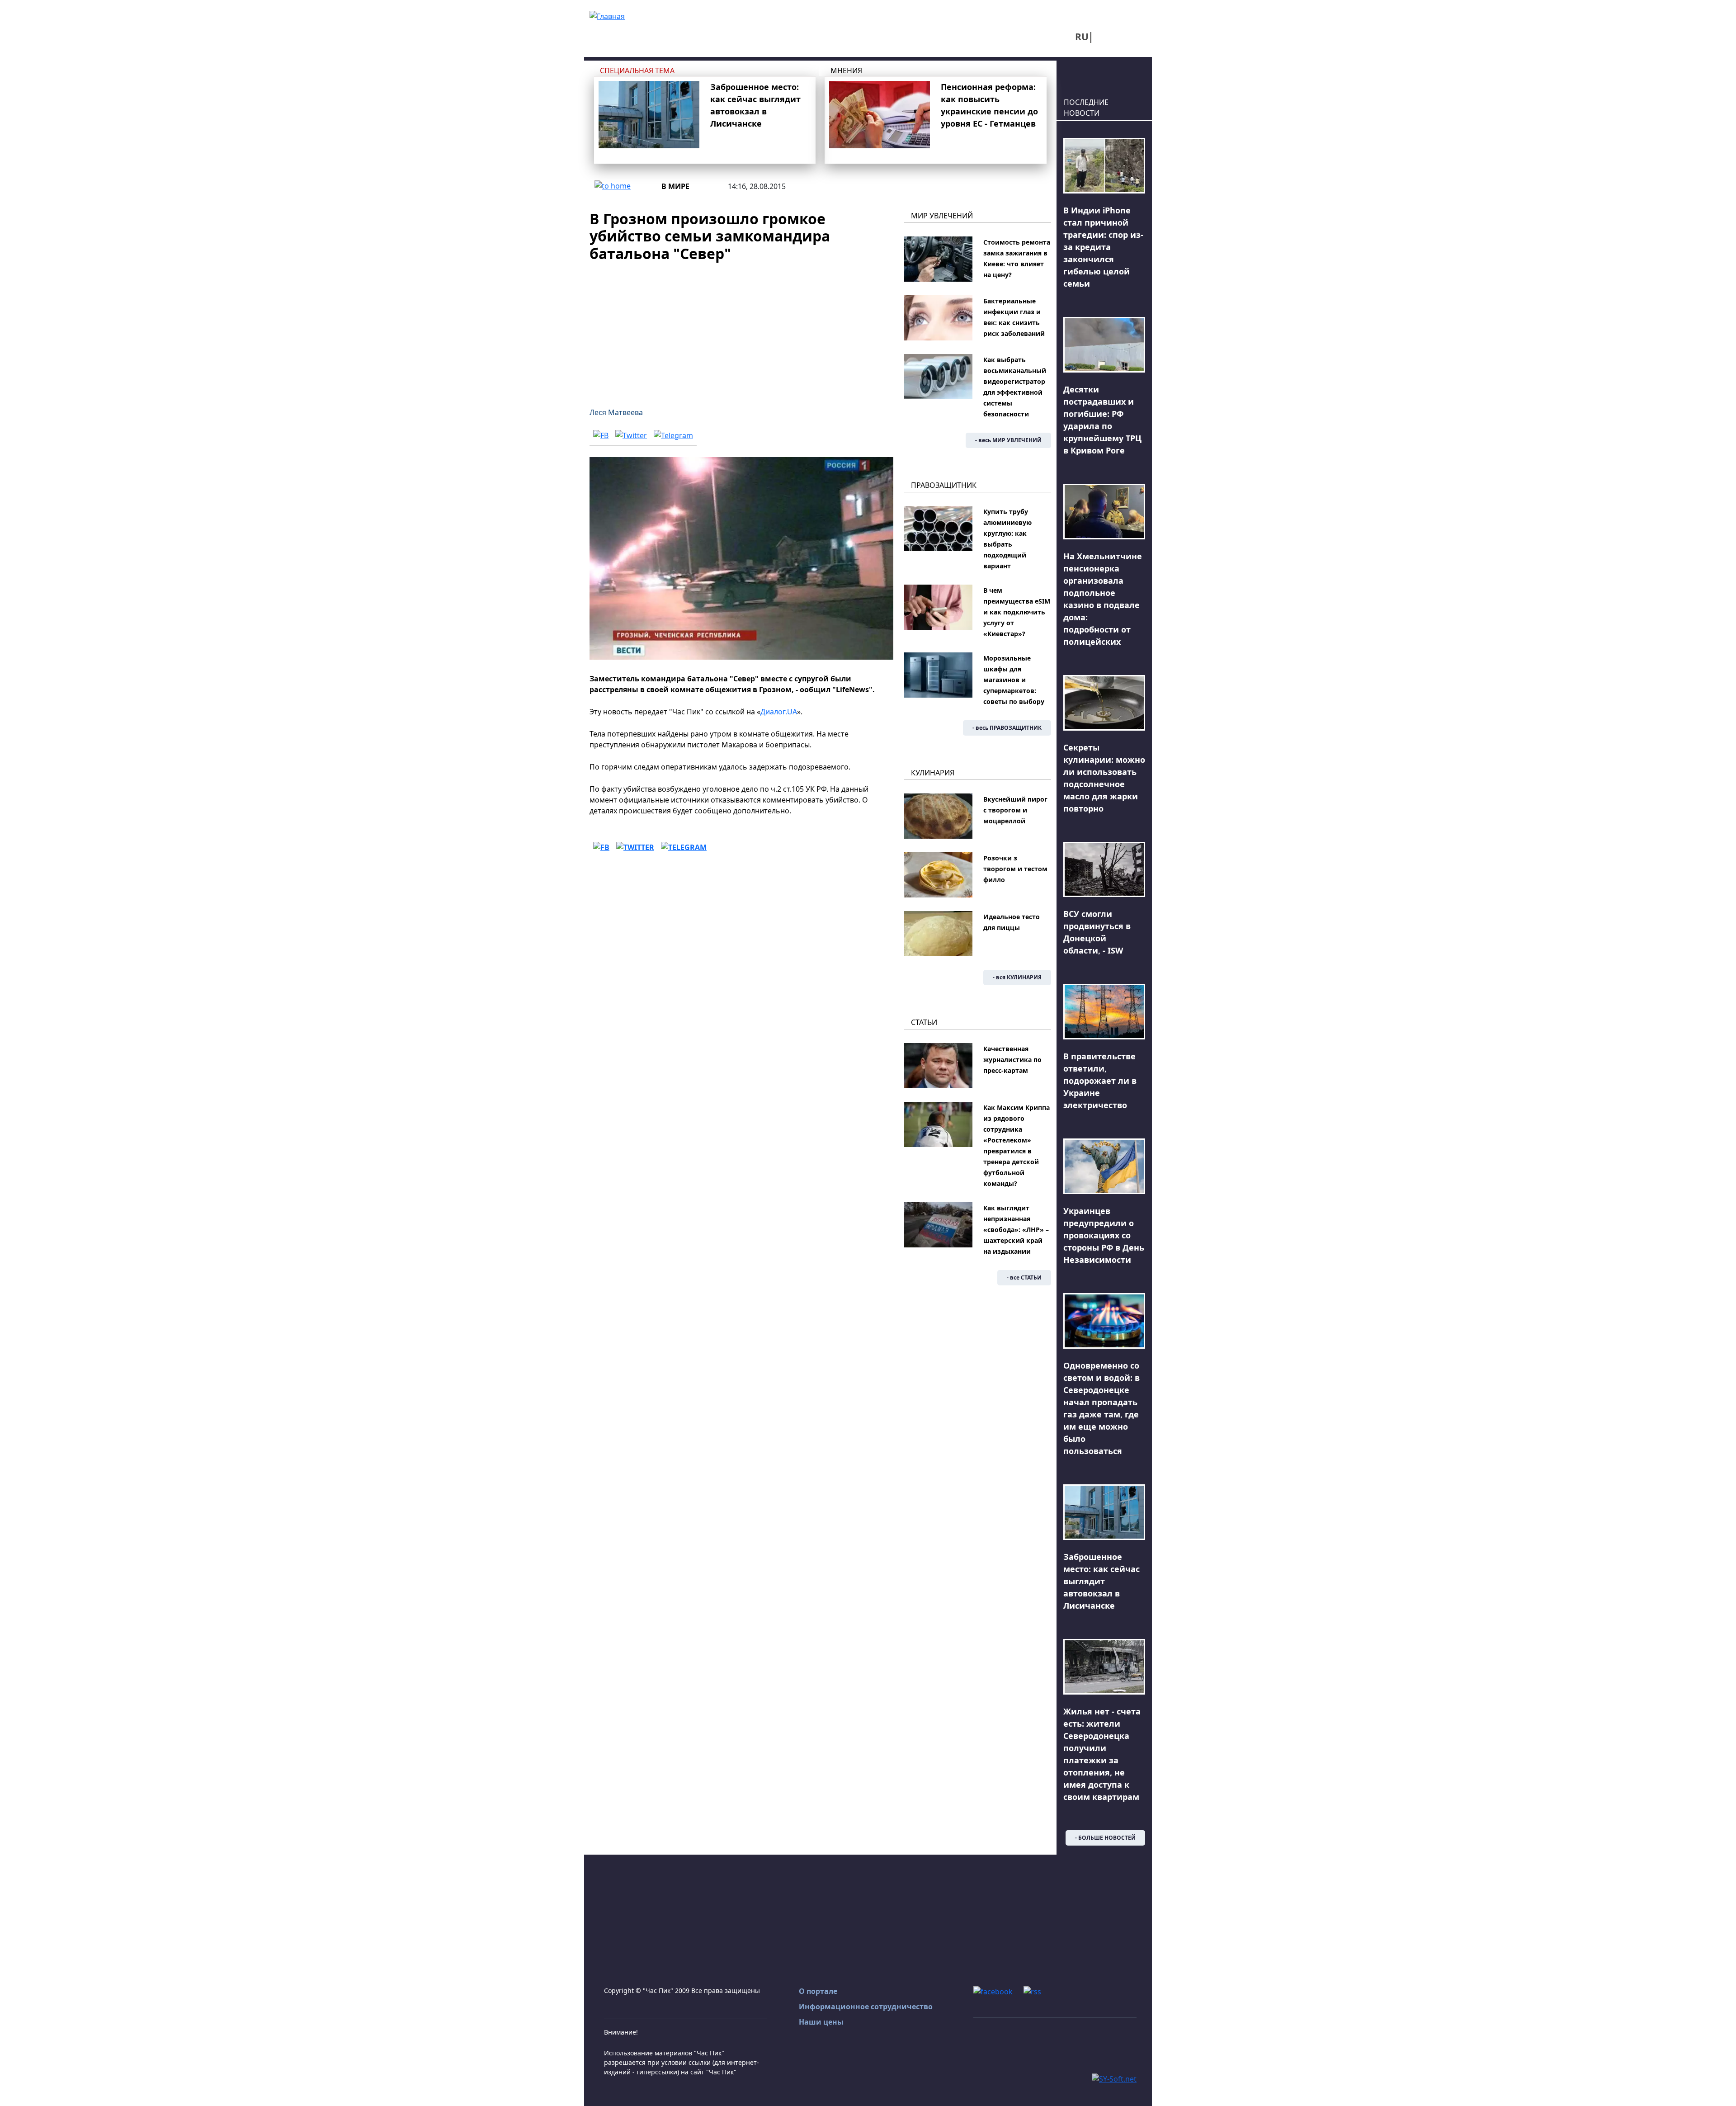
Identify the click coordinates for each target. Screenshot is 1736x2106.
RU (1082, 37)
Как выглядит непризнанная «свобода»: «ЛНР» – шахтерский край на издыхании (1016, 1230)
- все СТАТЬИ (1024, 1277)
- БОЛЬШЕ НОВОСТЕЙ (1105, 1838)
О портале (818, 1991)
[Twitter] (631, 435)
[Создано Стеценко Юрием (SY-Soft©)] (1114, 2078)
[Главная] (607, 15)
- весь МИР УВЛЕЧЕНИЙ (1008, 440)
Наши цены (821, 2022)
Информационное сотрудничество (866, 2007)
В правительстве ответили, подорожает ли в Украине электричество (1100, 1081)
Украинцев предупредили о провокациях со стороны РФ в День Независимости (1104, 1235)
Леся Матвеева (616, 412)
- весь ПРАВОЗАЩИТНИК (1007, 728)
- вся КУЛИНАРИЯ (1017, 977)
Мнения (846, 71)
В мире (675, 186)
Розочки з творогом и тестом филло (1015, 869)
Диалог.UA (779, 712)
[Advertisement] (741, 329)
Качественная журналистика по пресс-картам (1012, 1060)
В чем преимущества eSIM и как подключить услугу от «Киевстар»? (1017, 612)
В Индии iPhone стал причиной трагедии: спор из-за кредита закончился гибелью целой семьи (1103, 247)
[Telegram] (673, 435)
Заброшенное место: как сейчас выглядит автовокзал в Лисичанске (1102, 1581)
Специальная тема (637, 71)
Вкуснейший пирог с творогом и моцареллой (1015, 810)
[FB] (601, 435)
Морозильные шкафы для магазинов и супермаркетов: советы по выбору (1014, 680)
